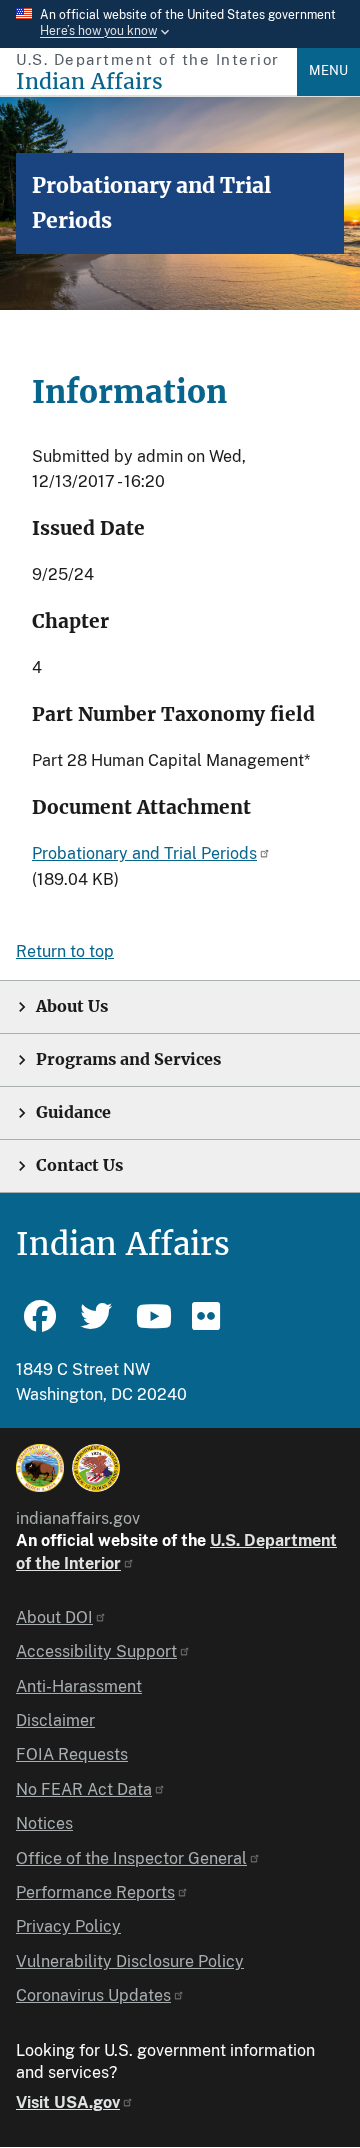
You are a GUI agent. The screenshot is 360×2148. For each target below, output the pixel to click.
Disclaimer (55, 1720)
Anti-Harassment (79, 1686)
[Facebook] (40, 1325)
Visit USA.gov (68, 2102)
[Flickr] (208, 1325)
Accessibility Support (96, 1651)
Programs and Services (128, 1059)
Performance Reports (95, 1892)
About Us (72, 1006)
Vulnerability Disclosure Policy (130, 1961)
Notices (44, 1823)
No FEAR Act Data (84, 1789)
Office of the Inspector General (131, 1858)
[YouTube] (152, 1325)
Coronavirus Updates (93, 1995)
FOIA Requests (72, 1754)
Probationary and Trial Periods (144, 853)
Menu (328, 70)
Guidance (73, 1112)
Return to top (65, 951)
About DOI (54, 1617)
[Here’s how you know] (180, 24)
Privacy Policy (68, 1926)
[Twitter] (96, 1325)
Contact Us (79, 1165)
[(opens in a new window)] (40, 1468)
